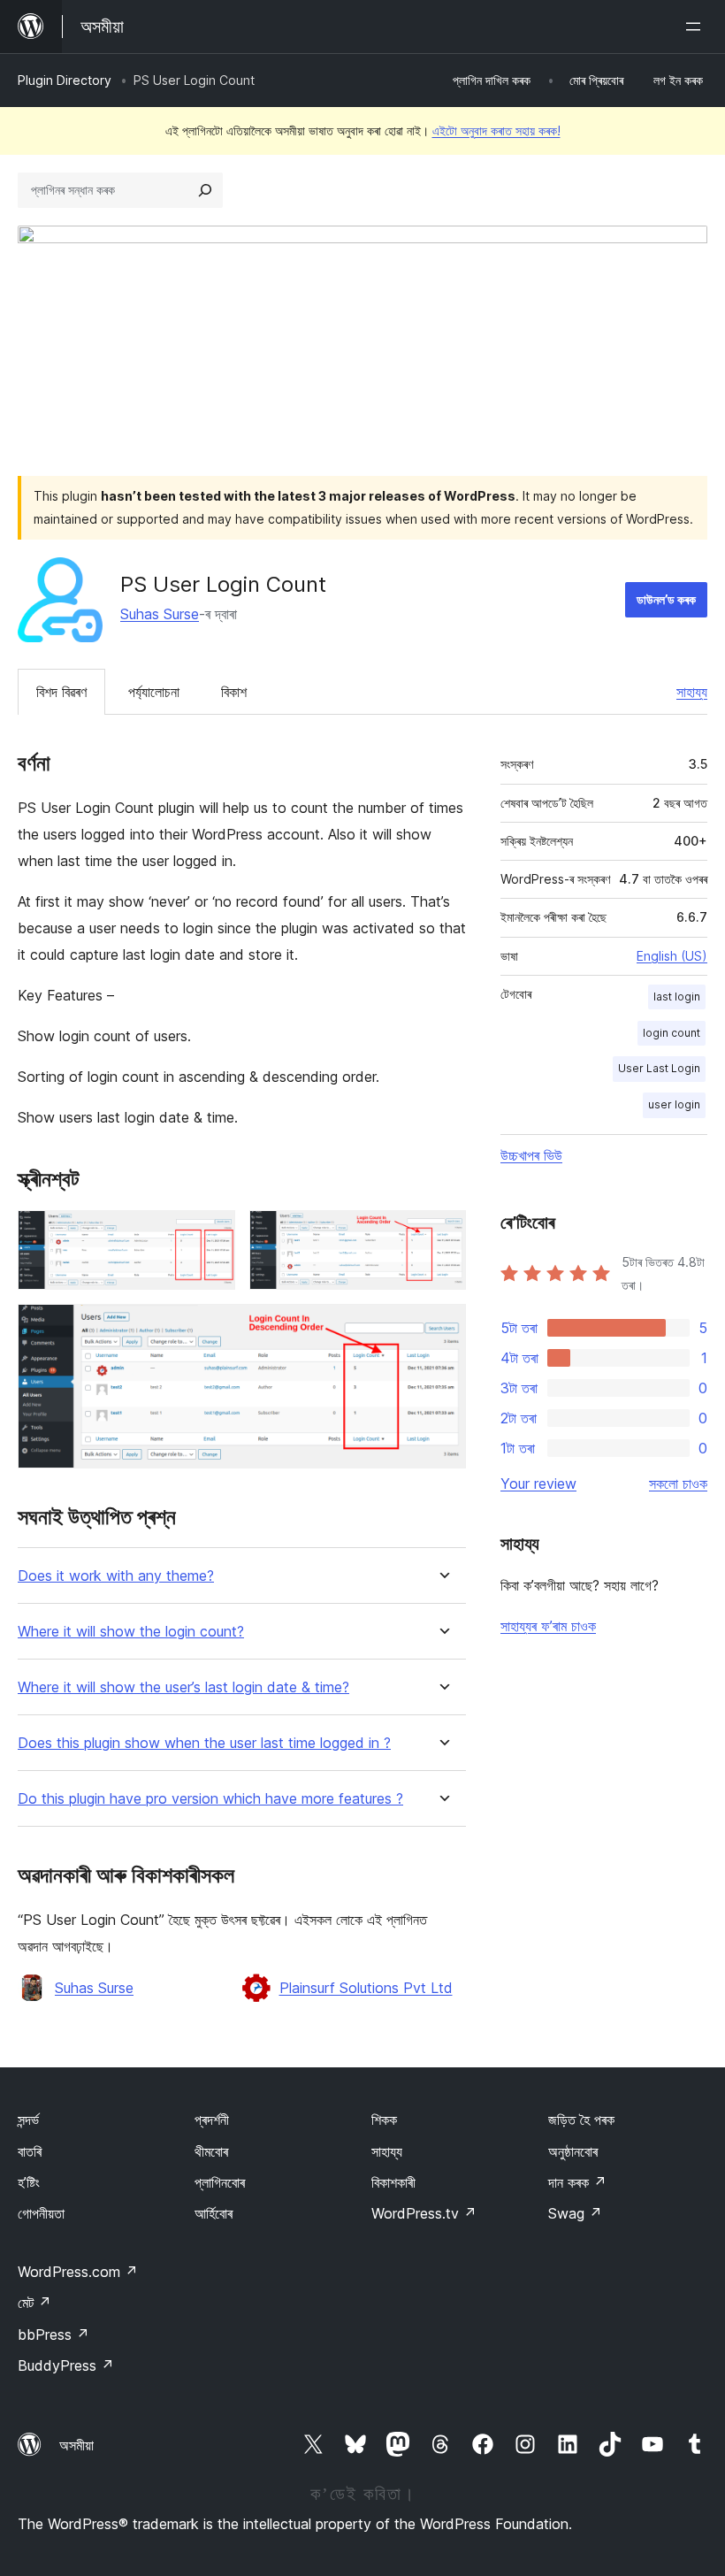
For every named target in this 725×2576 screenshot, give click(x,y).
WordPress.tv (424, 2213)
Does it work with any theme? (116, 1576)
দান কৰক (577, 2182)
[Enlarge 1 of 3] (211, 1234)
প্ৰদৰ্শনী (212, 2120)
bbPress (53, 2334)
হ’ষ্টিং (29, 2182)
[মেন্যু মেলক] (697, 27)
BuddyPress (66, 2365)
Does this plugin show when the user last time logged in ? (204, 1743)
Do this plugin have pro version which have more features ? (210, 1799)
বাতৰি (30, 2151)
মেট (34, 2303)
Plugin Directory (65, 80)
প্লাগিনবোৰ (220, 2182)
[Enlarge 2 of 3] (442, 1234)
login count (672, 1033)
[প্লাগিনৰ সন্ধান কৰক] (205, 190)
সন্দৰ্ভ (28, 2120)
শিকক (384, 2120)
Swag (575, 2213)
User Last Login (659, 1068)
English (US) (672, 956)
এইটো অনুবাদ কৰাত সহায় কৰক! (496, 130)
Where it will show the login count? (131, 1632)
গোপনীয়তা (41, 2213)
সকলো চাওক (678, 1483)
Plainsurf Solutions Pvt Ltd (366, 1988)
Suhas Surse (160, 614)
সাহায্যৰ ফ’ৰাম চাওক (548, 1626)
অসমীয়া (76, 2445)
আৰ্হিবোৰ (214, 2213)
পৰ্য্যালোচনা (154, 692)
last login (677, 997)
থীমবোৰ (211, 2151)
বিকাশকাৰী (393, 2182)
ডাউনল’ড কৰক (666, 599)
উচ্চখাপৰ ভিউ (531, 1155)
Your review (538, 1483)
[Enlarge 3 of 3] (442, 1328)
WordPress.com (78, 2272)
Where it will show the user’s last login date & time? (183, 1687)
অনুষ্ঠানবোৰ (573, 2151)
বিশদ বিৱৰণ (61, 692)
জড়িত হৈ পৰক (581, 2120)
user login (674, 1104)
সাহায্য (692, 692)
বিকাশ (234, 692)
